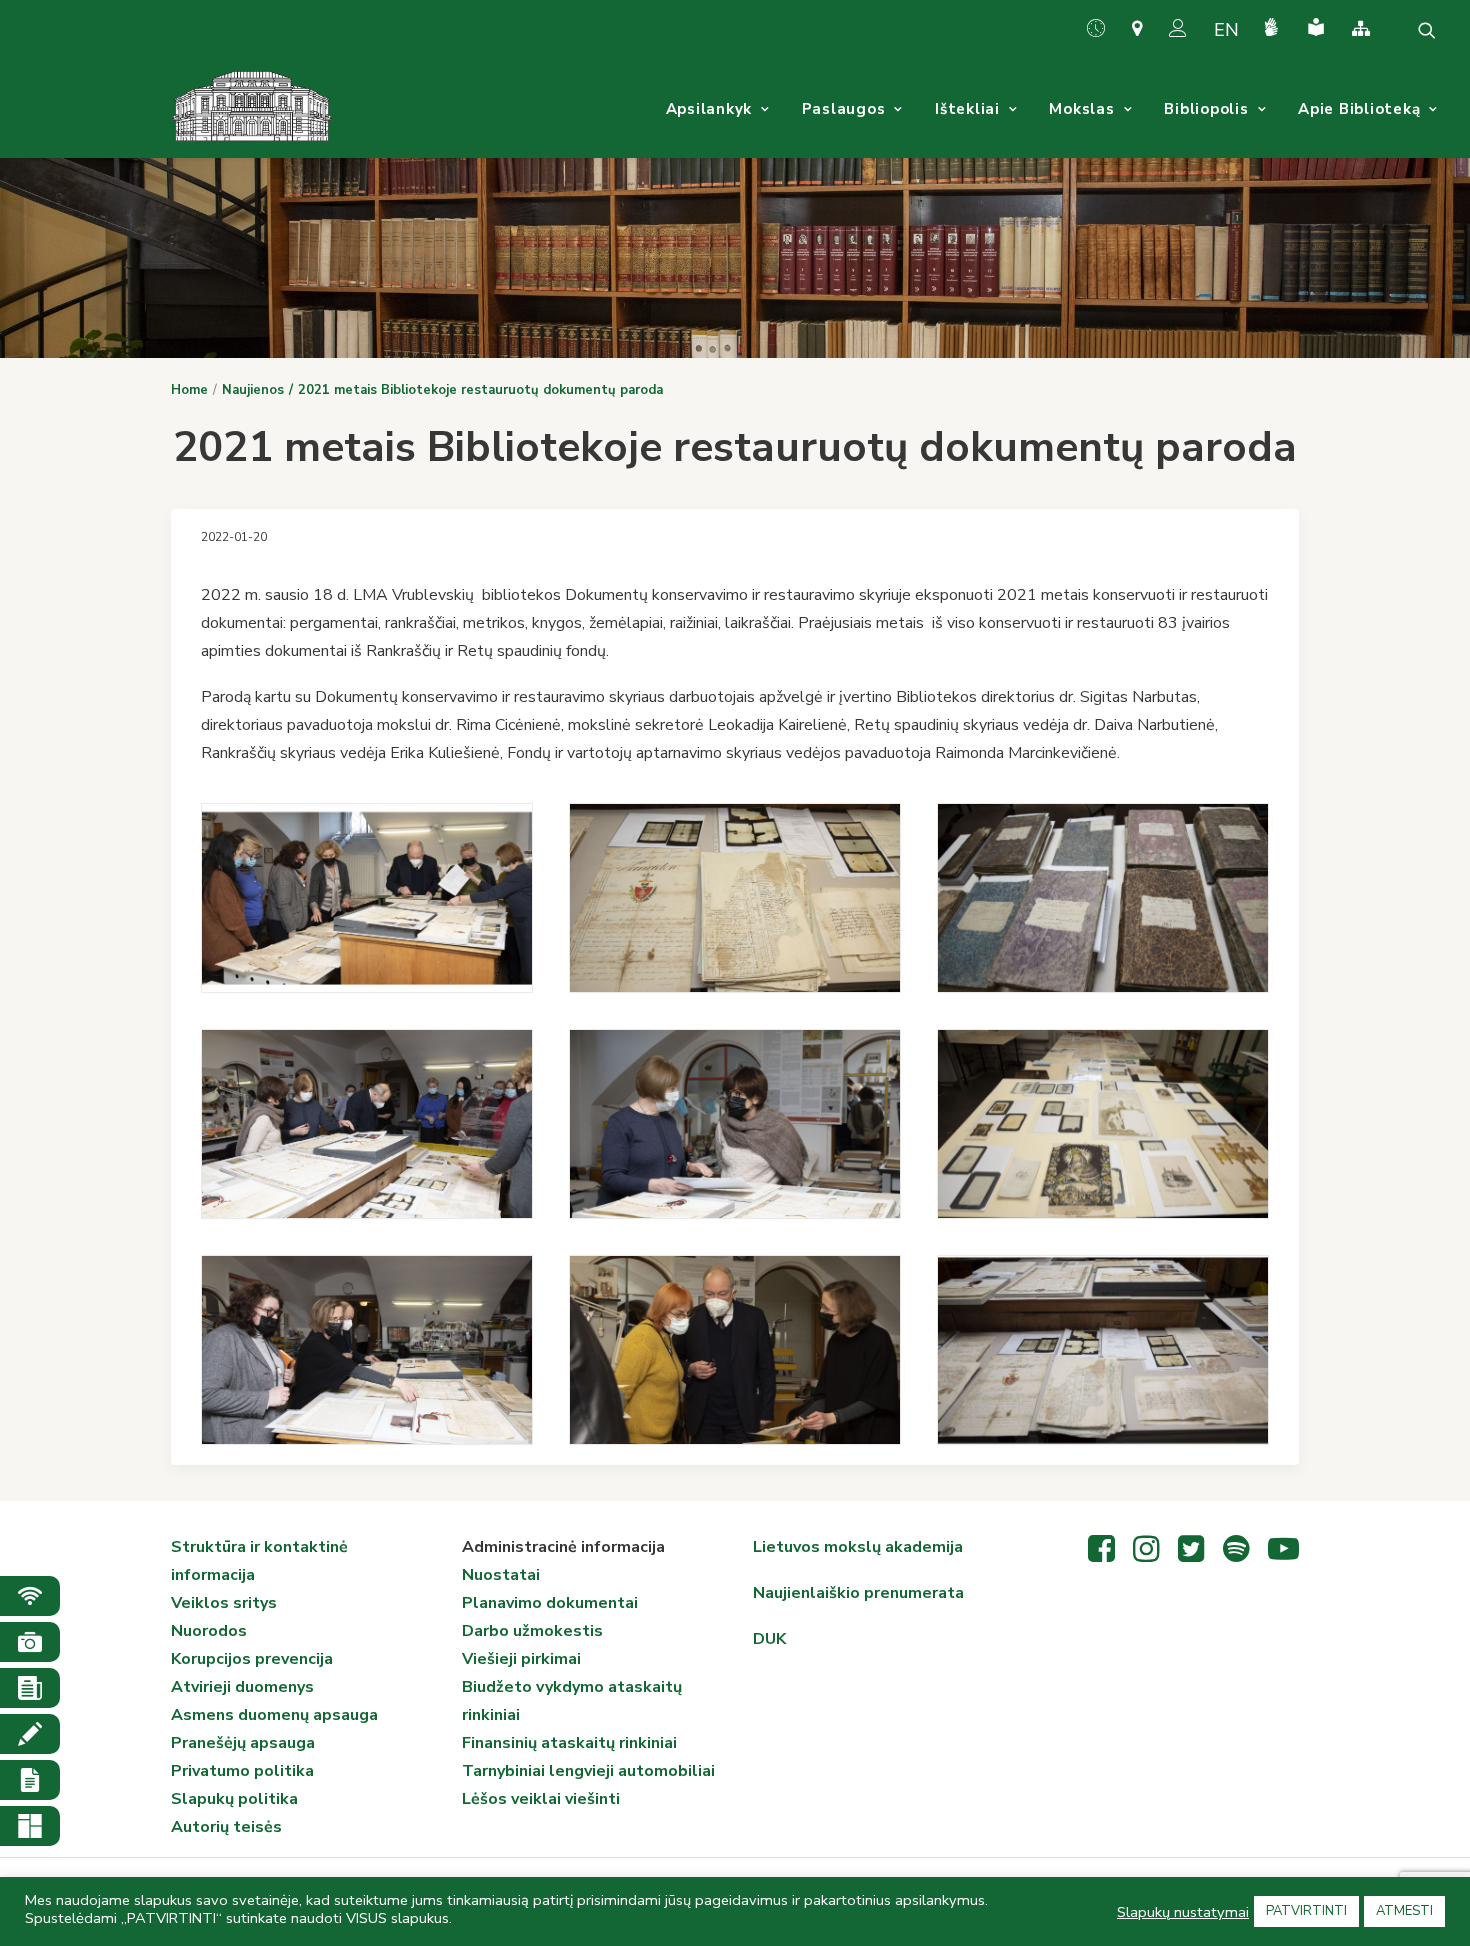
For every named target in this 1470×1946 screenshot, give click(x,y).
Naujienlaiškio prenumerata (858, 1593)
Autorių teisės (226, 1827)
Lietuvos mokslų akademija (858, 1547)
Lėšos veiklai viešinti (541, 1799)
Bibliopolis (1206, 109)
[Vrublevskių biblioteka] (252, 109)
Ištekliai (967, 109)
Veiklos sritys (224, 1603)
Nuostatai (501, 1575)
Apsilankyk (709, 109)
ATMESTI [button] (1404, 1911)
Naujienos (253, 390)
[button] (1427, 30)
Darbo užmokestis (532, 1631)
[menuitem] (1104, 28)
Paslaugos (844, 109)
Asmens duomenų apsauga (274, 1715)
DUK (769, 1639)
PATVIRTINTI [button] (1306, 1911)
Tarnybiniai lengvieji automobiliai (588, 1771)
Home (189, 390)
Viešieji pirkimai (521, 1659)
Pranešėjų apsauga (243, 1743)
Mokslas (1081, 109)
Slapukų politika (234, 1799)
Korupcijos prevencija (252, 1659)
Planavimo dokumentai (550, 1603)
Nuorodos (209, 1631)
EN (1226, 30)
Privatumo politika (242, 1771)
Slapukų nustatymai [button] (1183, 1912)
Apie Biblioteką (1359, 109)
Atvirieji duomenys (242, 1687)
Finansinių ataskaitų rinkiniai (569, 1743)
